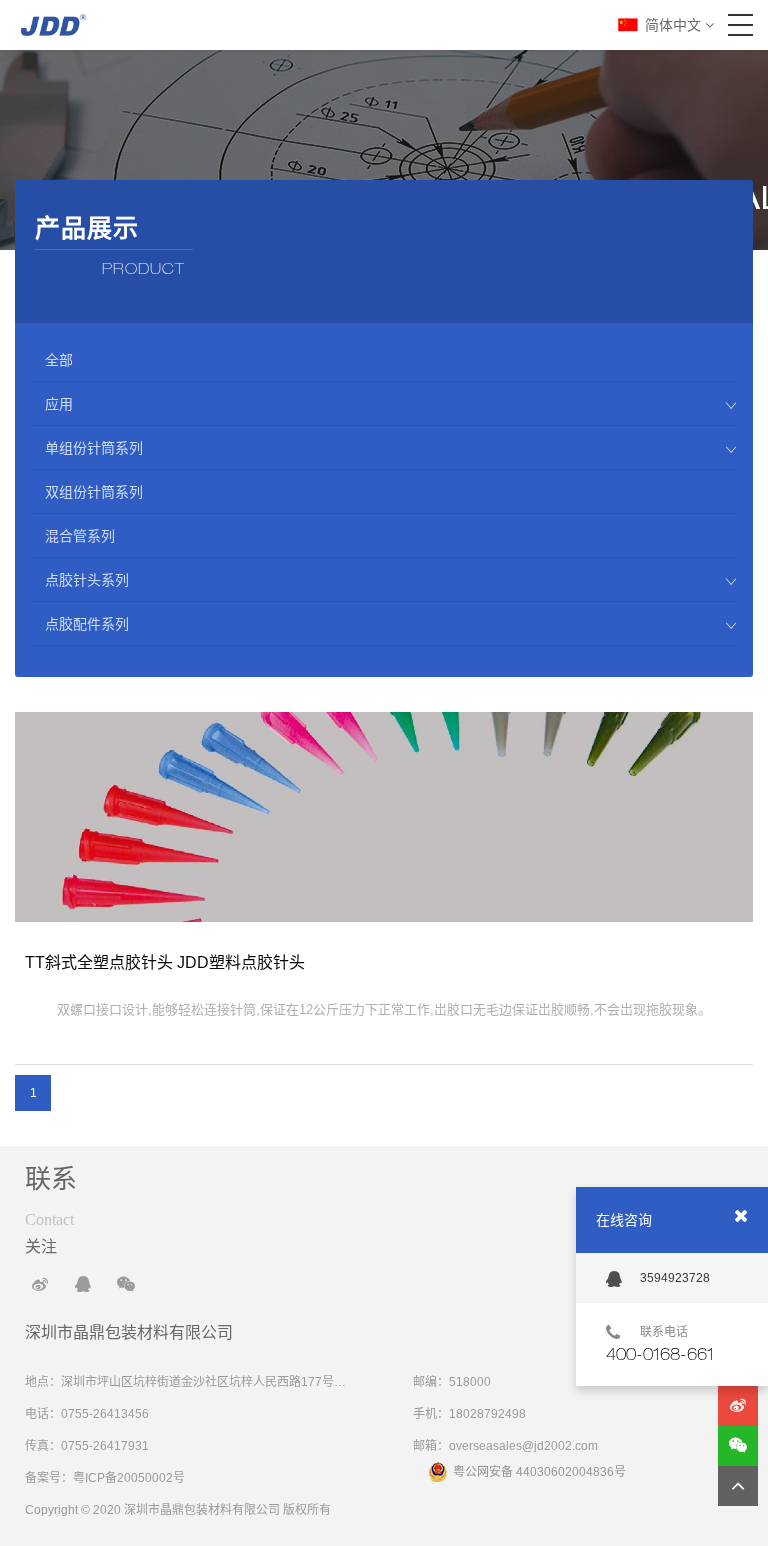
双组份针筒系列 (94, 492)
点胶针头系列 (87, 580)
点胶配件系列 (87, 624)
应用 (59, 404)
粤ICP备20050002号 (129, 1478)
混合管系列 (80, 536)
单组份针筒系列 (94, 448)
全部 (59, 360)
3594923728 (675, 1278)
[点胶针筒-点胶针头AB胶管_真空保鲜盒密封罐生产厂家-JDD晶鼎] (53, 25)
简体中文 (675, 25)
